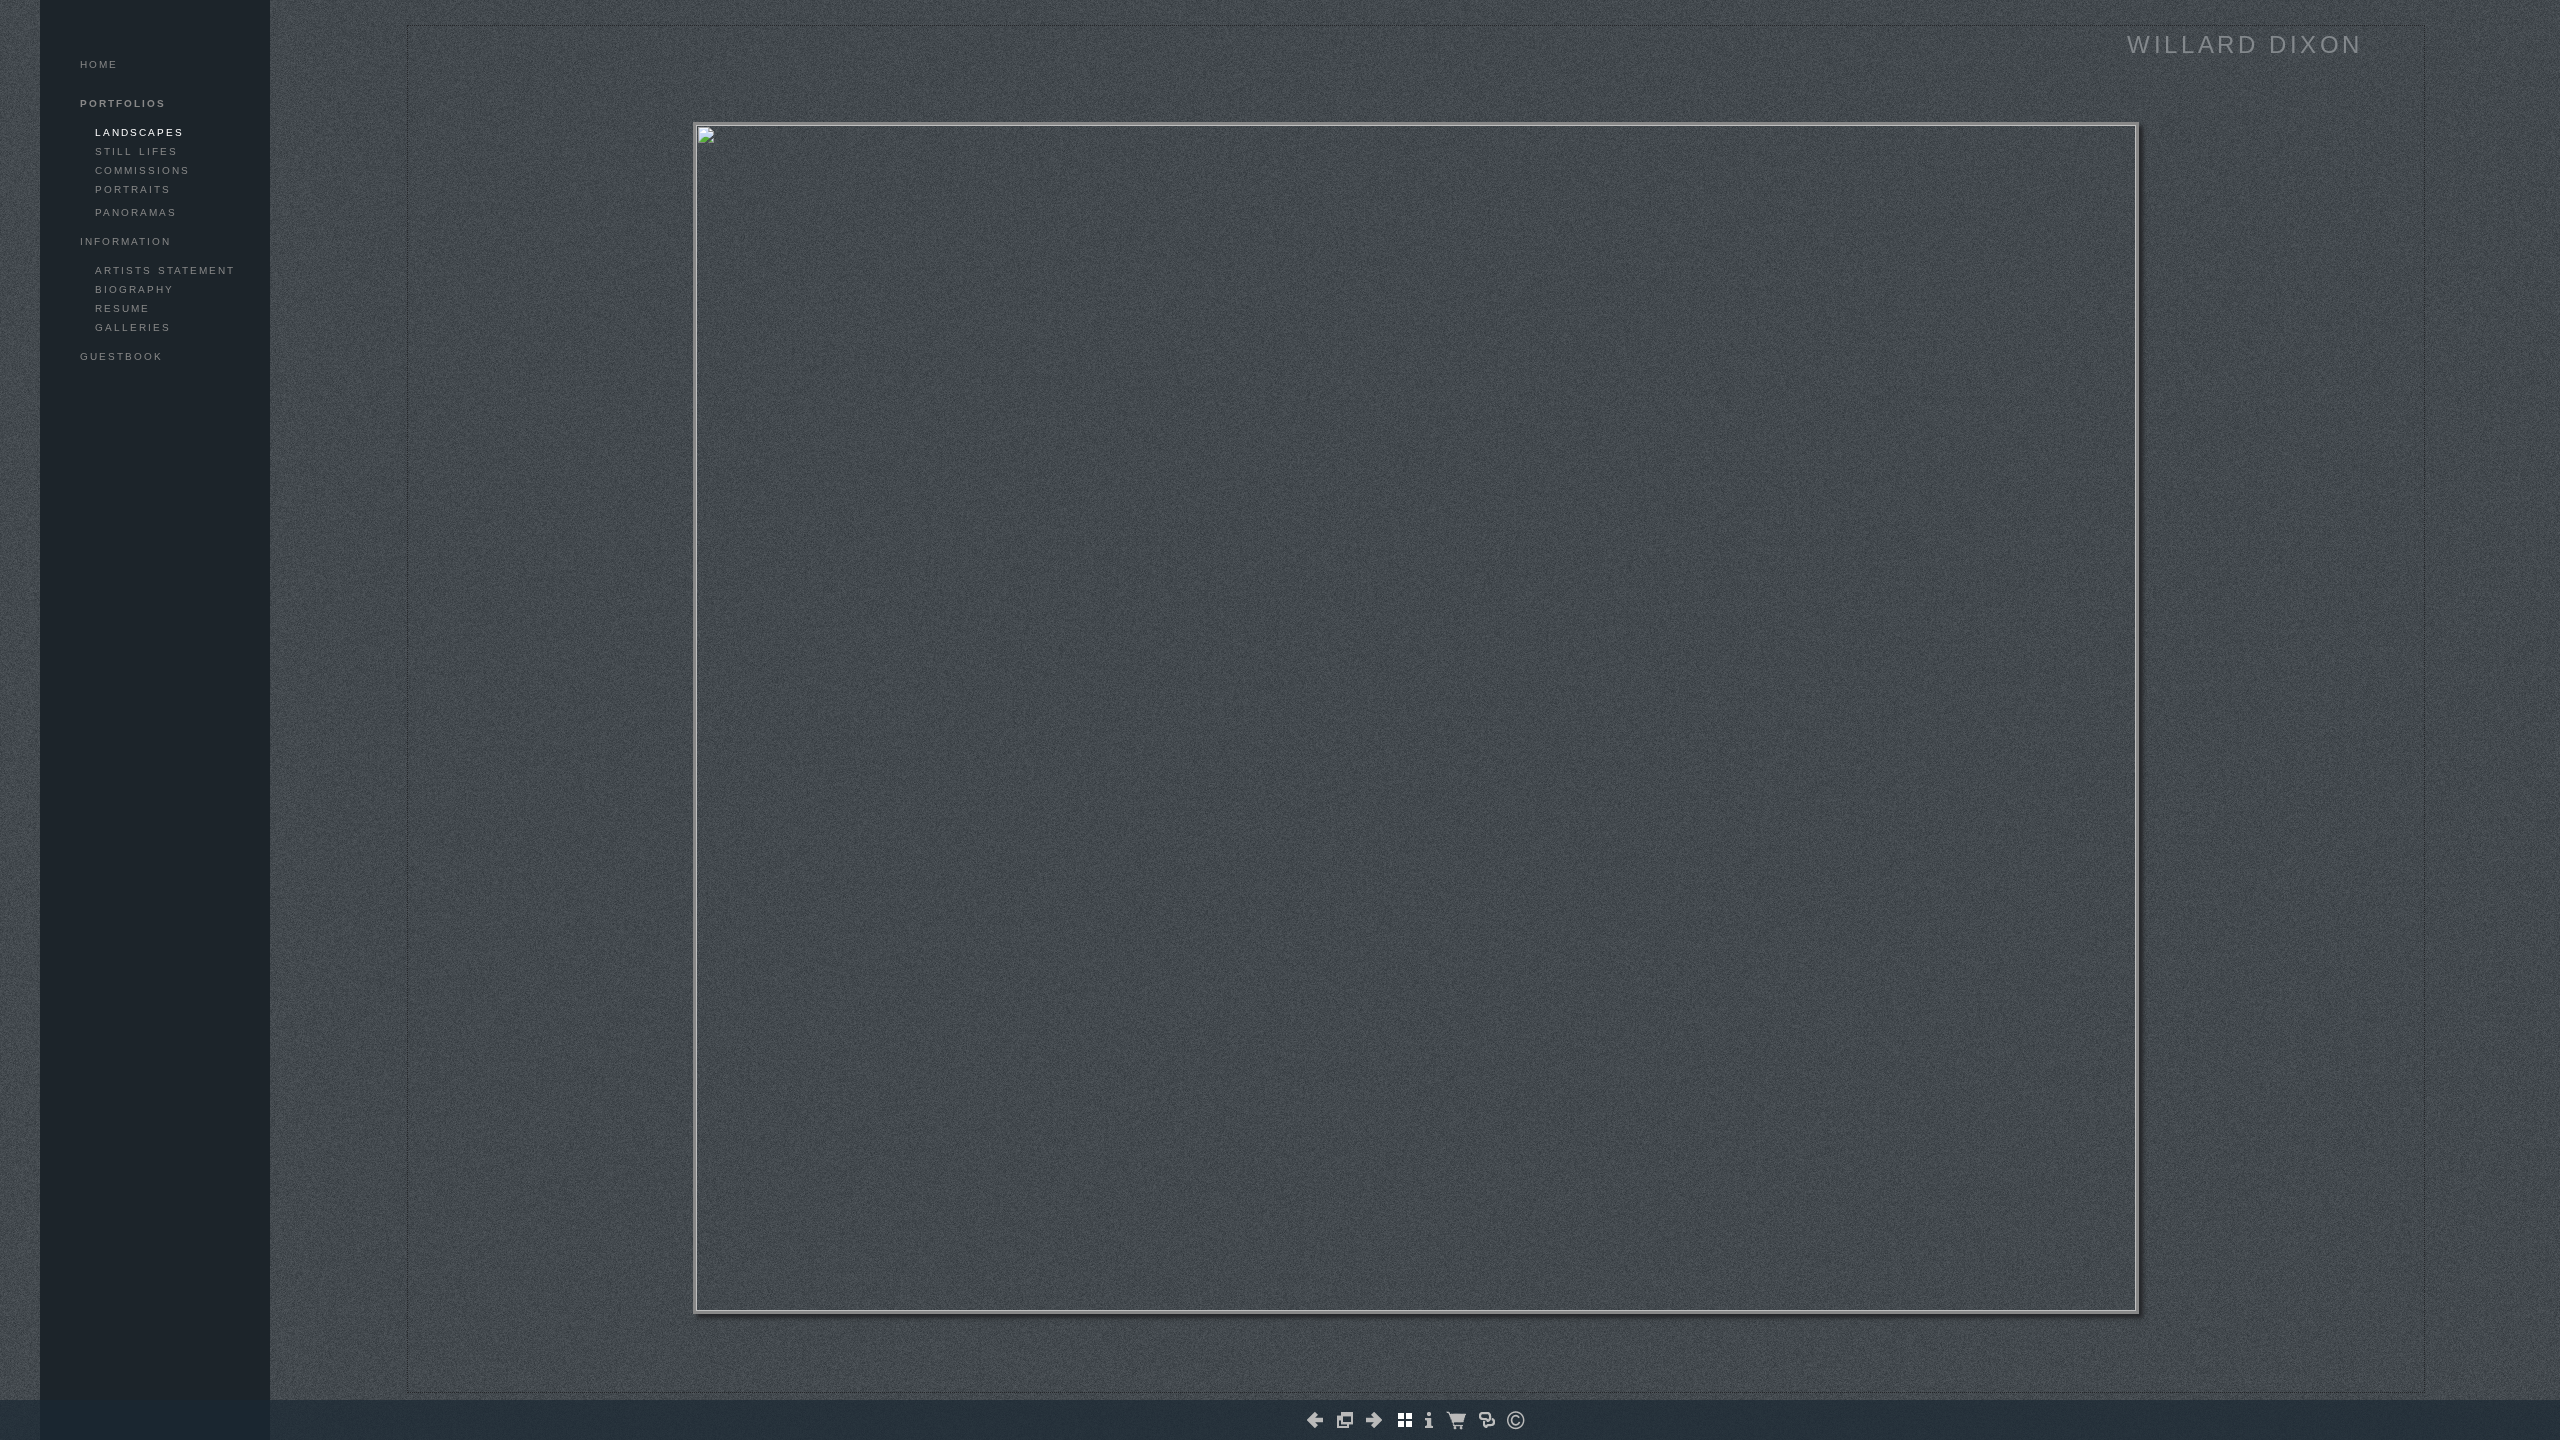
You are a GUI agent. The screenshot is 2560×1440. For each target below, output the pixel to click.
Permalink (1416, 1376)
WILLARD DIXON (2245, 44)
